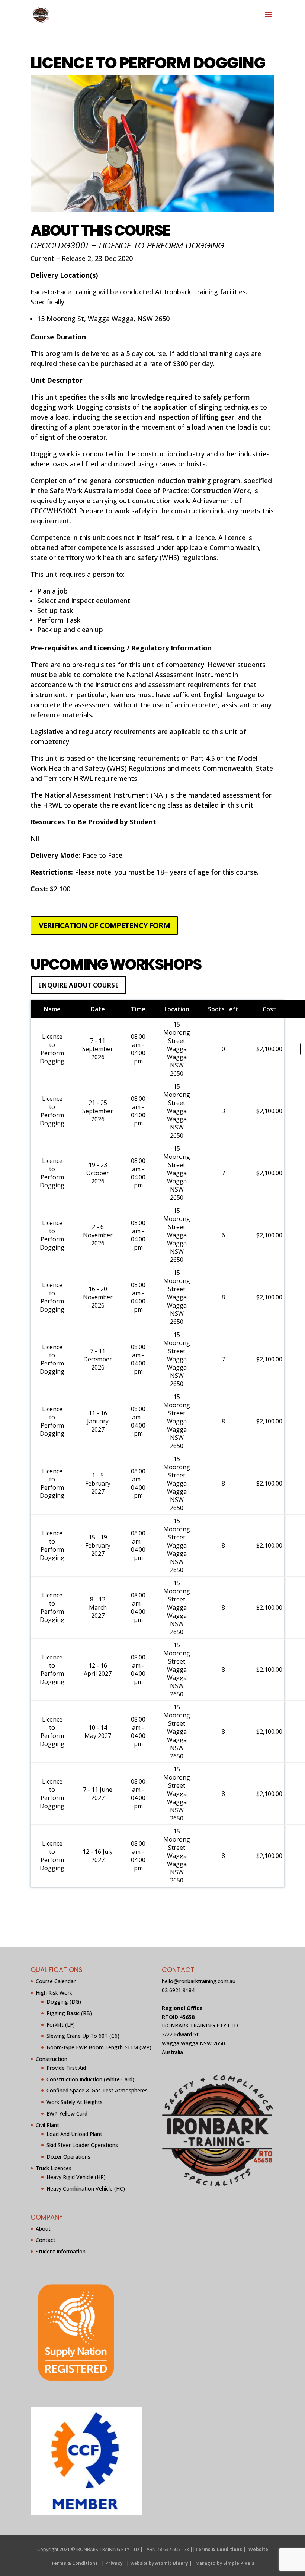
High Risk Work (54, 1993)
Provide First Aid (66, 2068)
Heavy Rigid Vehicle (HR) (76, 2177)
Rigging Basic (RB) (69, 2013)
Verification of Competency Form (104, 925)
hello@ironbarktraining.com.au (199, 1982)
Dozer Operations (68, 2157)
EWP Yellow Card (67, 2114)
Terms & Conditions (219, 2549)
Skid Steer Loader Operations (82, 2145)
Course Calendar (56, 1982)
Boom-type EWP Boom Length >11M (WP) (99, 2048)
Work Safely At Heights (75, 2102)
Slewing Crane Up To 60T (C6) (83, 2036)
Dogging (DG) (64, 2002)
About (43, 2229)
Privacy (114, 2564)
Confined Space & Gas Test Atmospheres (97, 2091)
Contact (46, 2240)
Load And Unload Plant (74, 2134)
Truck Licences (54, 2168)
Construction (52, 2059)
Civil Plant (47, 2125)
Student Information (61, 2252)
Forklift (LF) (61, 2025)
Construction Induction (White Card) (90, 2079)
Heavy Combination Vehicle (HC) (86, 2189)
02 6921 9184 (178, 1990)
